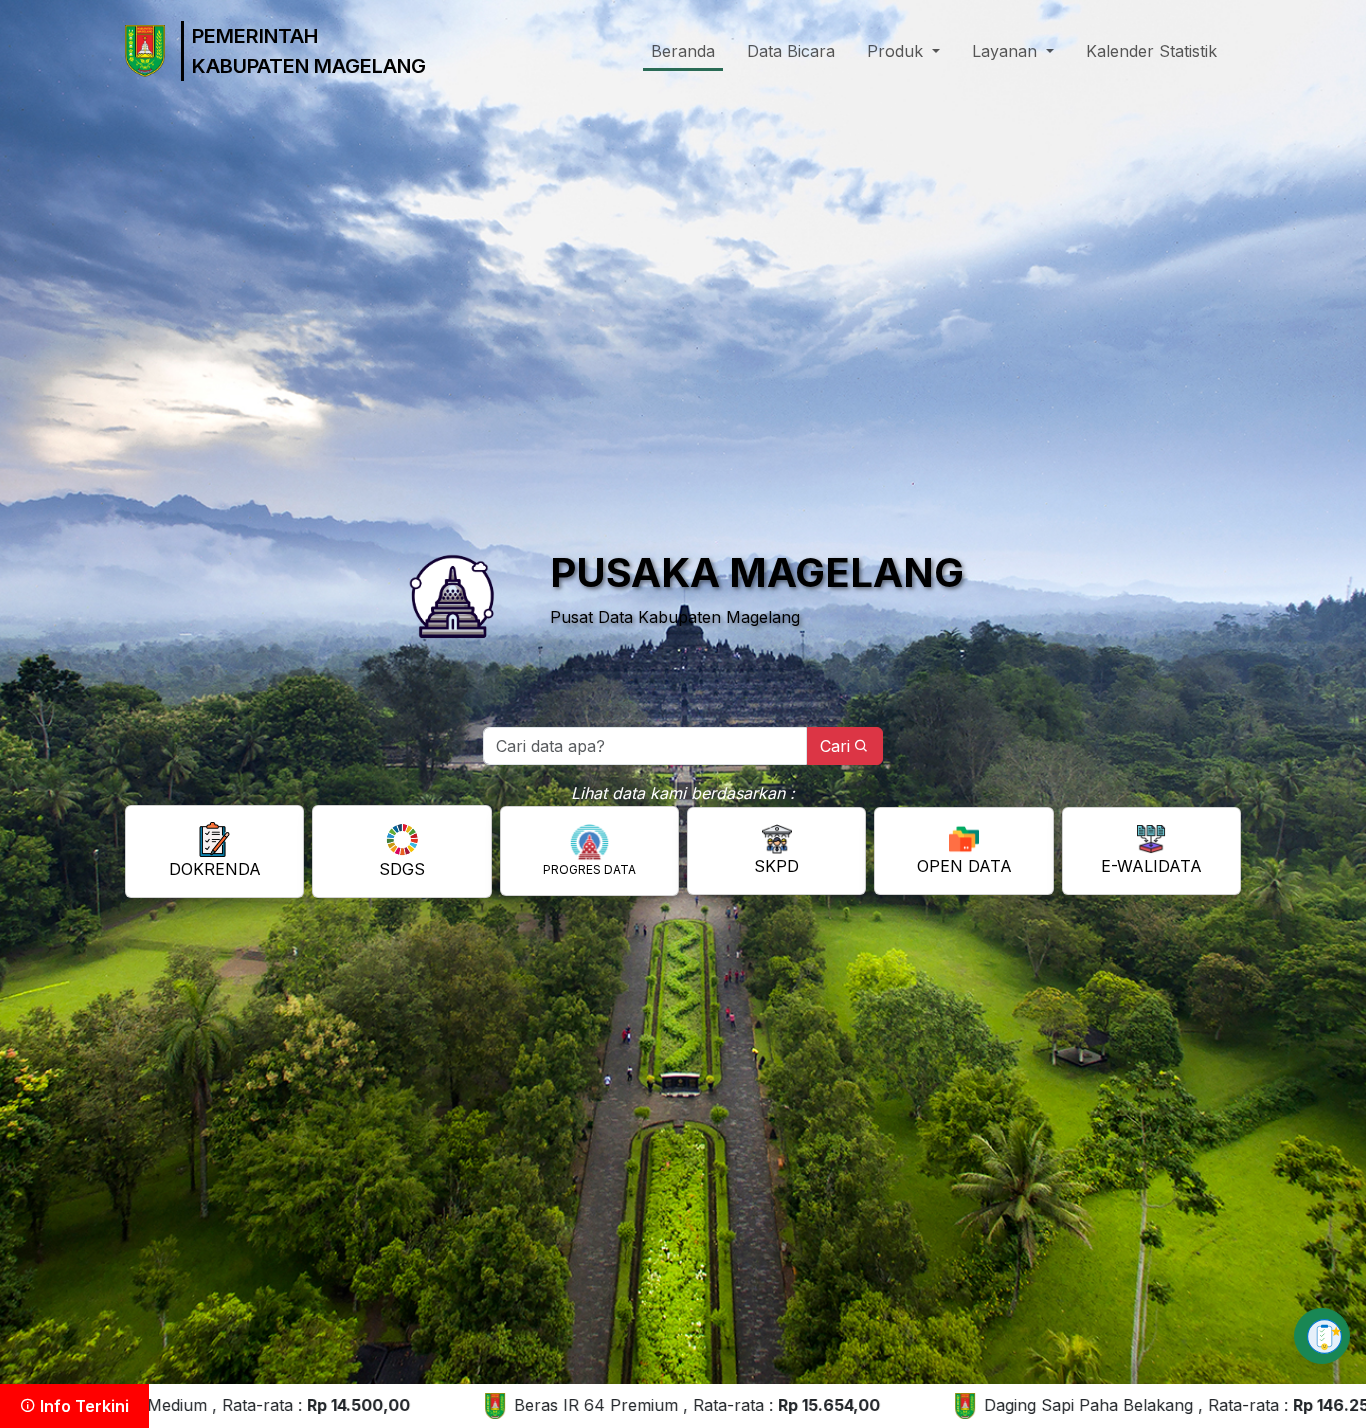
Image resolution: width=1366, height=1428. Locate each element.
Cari (835, 746)
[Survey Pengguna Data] (1322, 1336)
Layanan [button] (1007, 51)
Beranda (683, 51)
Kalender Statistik (1151, 51)
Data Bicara (791, 51)
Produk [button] (897, 51)
